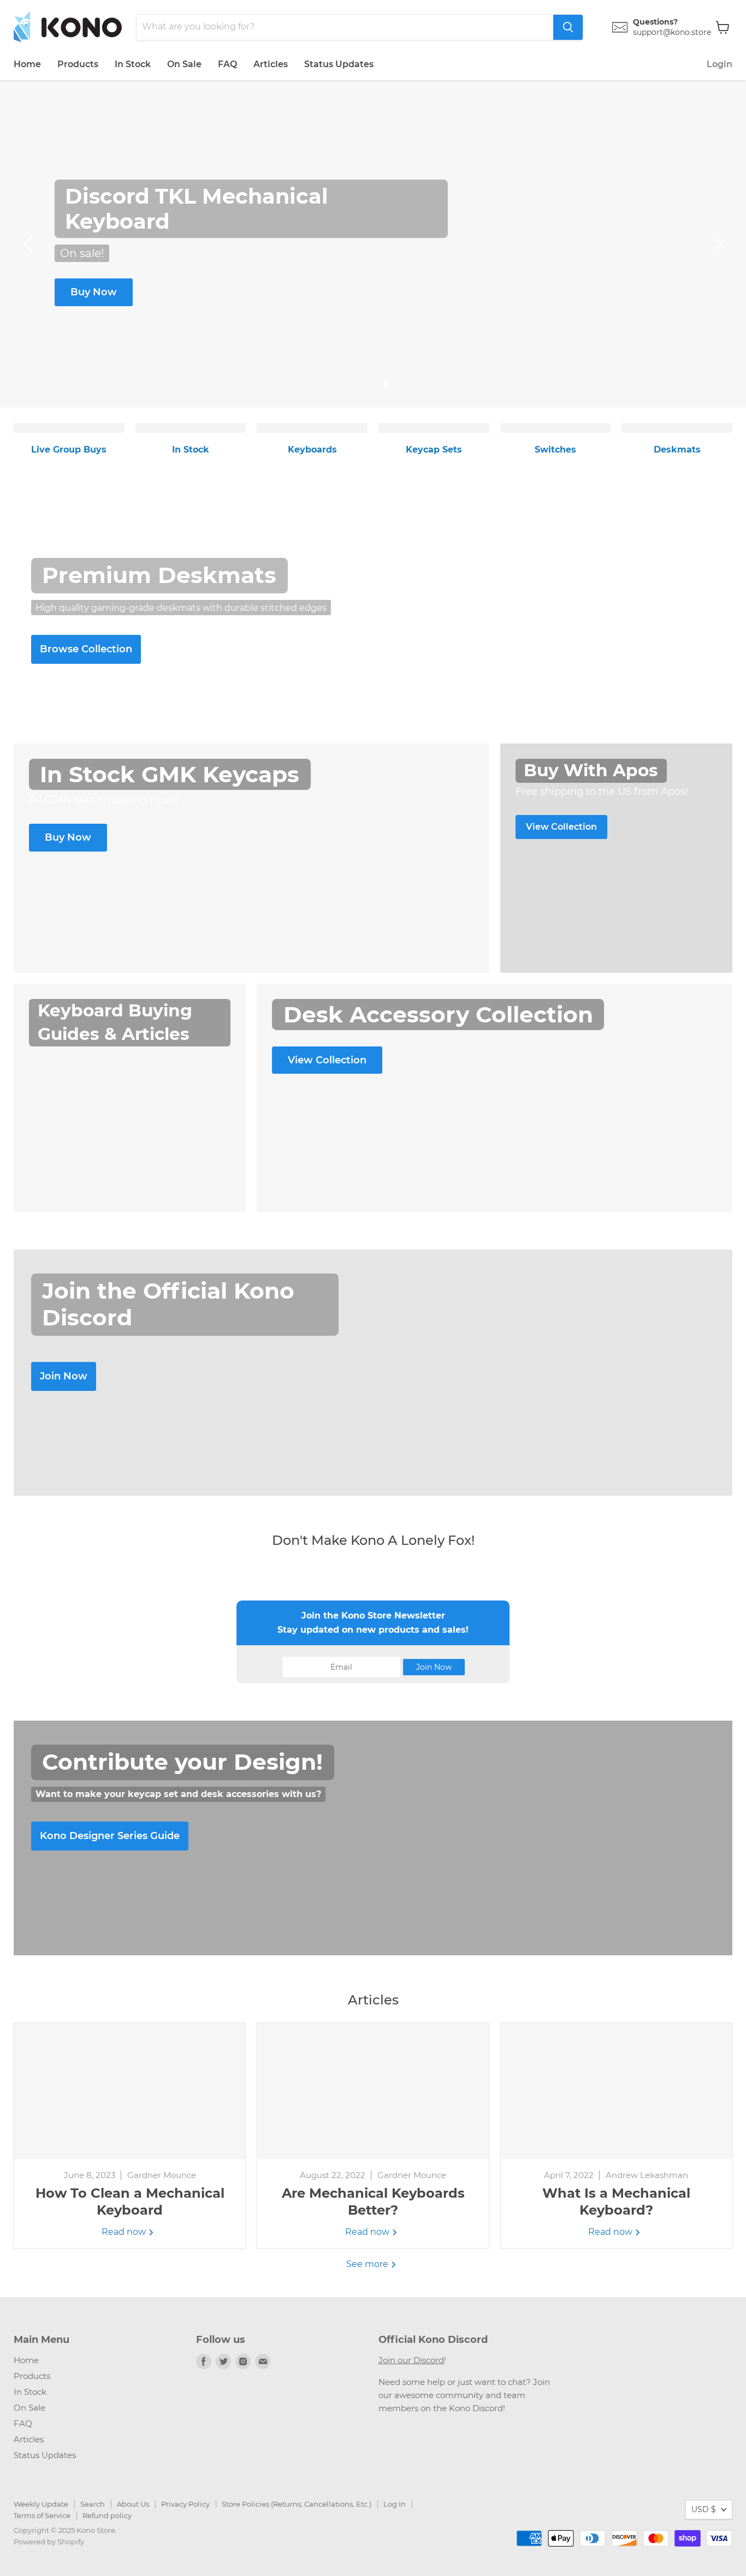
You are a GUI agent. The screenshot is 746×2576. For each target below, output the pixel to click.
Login (720, 64)
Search (93, 2504)
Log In (395, 2504)
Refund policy (107, 2515)
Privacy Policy (185, 2504)
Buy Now (94, 292)
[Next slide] (716, 244)
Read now (125, 2232)
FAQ (227, 64)
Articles (271, 64)
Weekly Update (41, 2504)
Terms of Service (42, 2515)
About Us (133, 2504)
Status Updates (339, 64)
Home (27, 64)
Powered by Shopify (49, 2542)
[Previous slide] (30, 244)
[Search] (568, 27)
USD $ (704, 2509)
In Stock (133, 64)
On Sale (184, 64)
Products (78, 64)
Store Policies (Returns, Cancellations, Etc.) (297, 2504)
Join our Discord (411, 2360)
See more (368, 2264)
